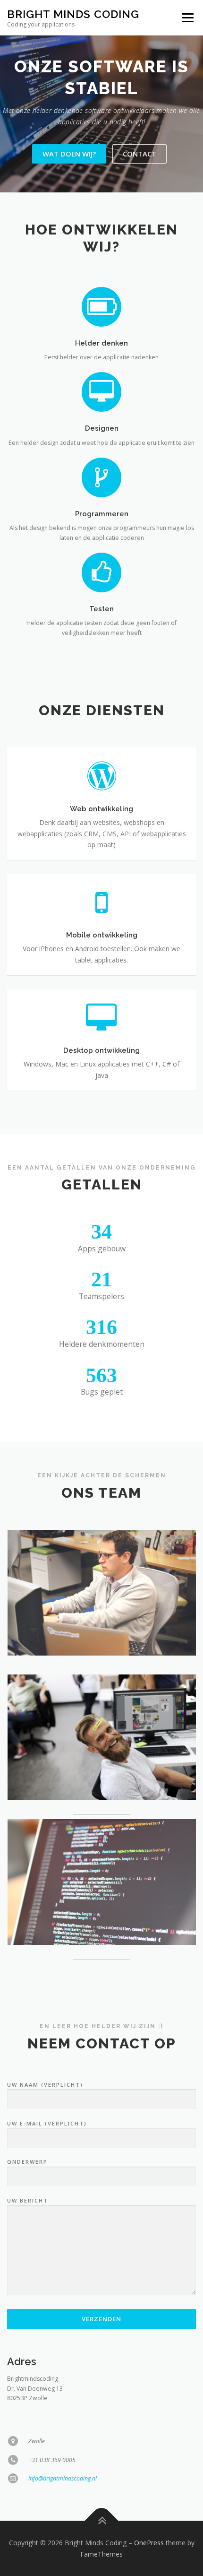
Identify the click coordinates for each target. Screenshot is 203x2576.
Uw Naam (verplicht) (45, 2085)
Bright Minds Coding (73, 14)
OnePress (149, 2543)
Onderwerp (27, 2162)
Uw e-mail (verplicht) (47, 2123)
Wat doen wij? (69, 154)
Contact (140, 154)
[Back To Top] (102, 2520)
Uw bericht (28, 2200)
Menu (187, 18)
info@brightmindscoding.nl (63, 2478)
